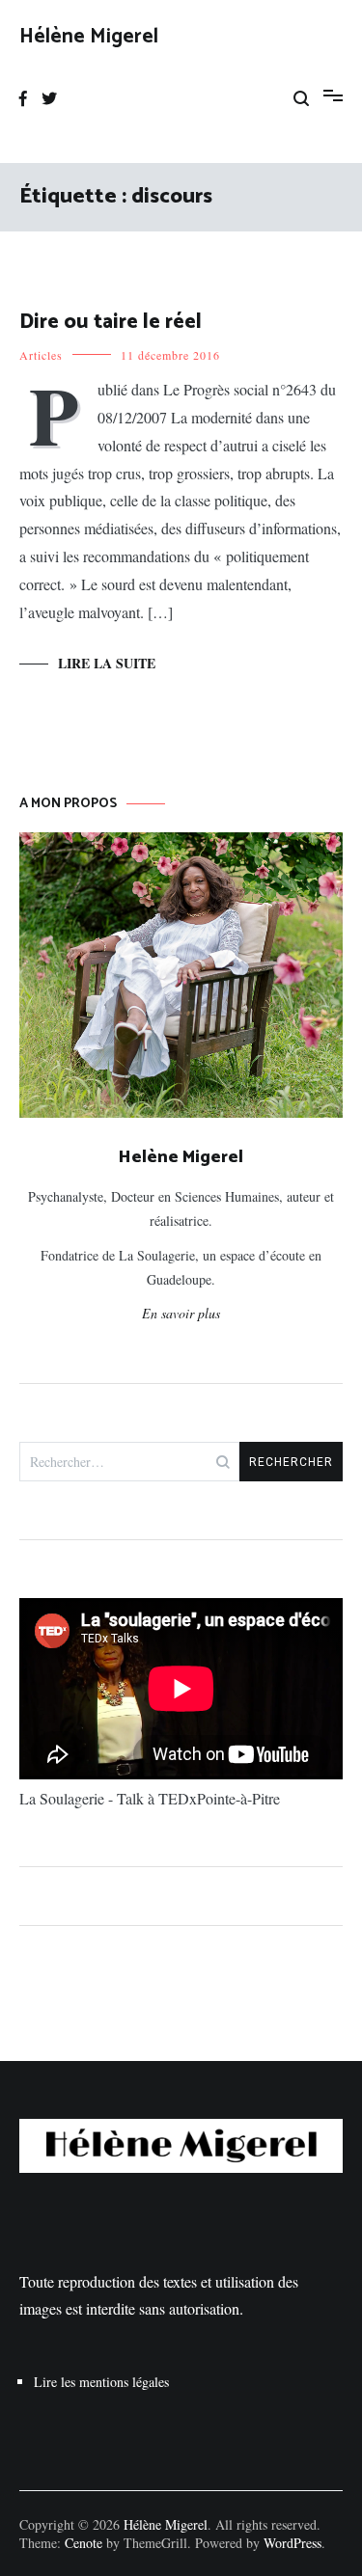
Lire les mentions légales (101, 2382)
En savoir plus (181, 1313)
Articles (41, 355)
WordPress (292, 2543)
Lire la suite (107, 663)
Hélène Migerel (89, 37)
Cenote (84, 2543)
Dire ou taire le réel (111, 322)
